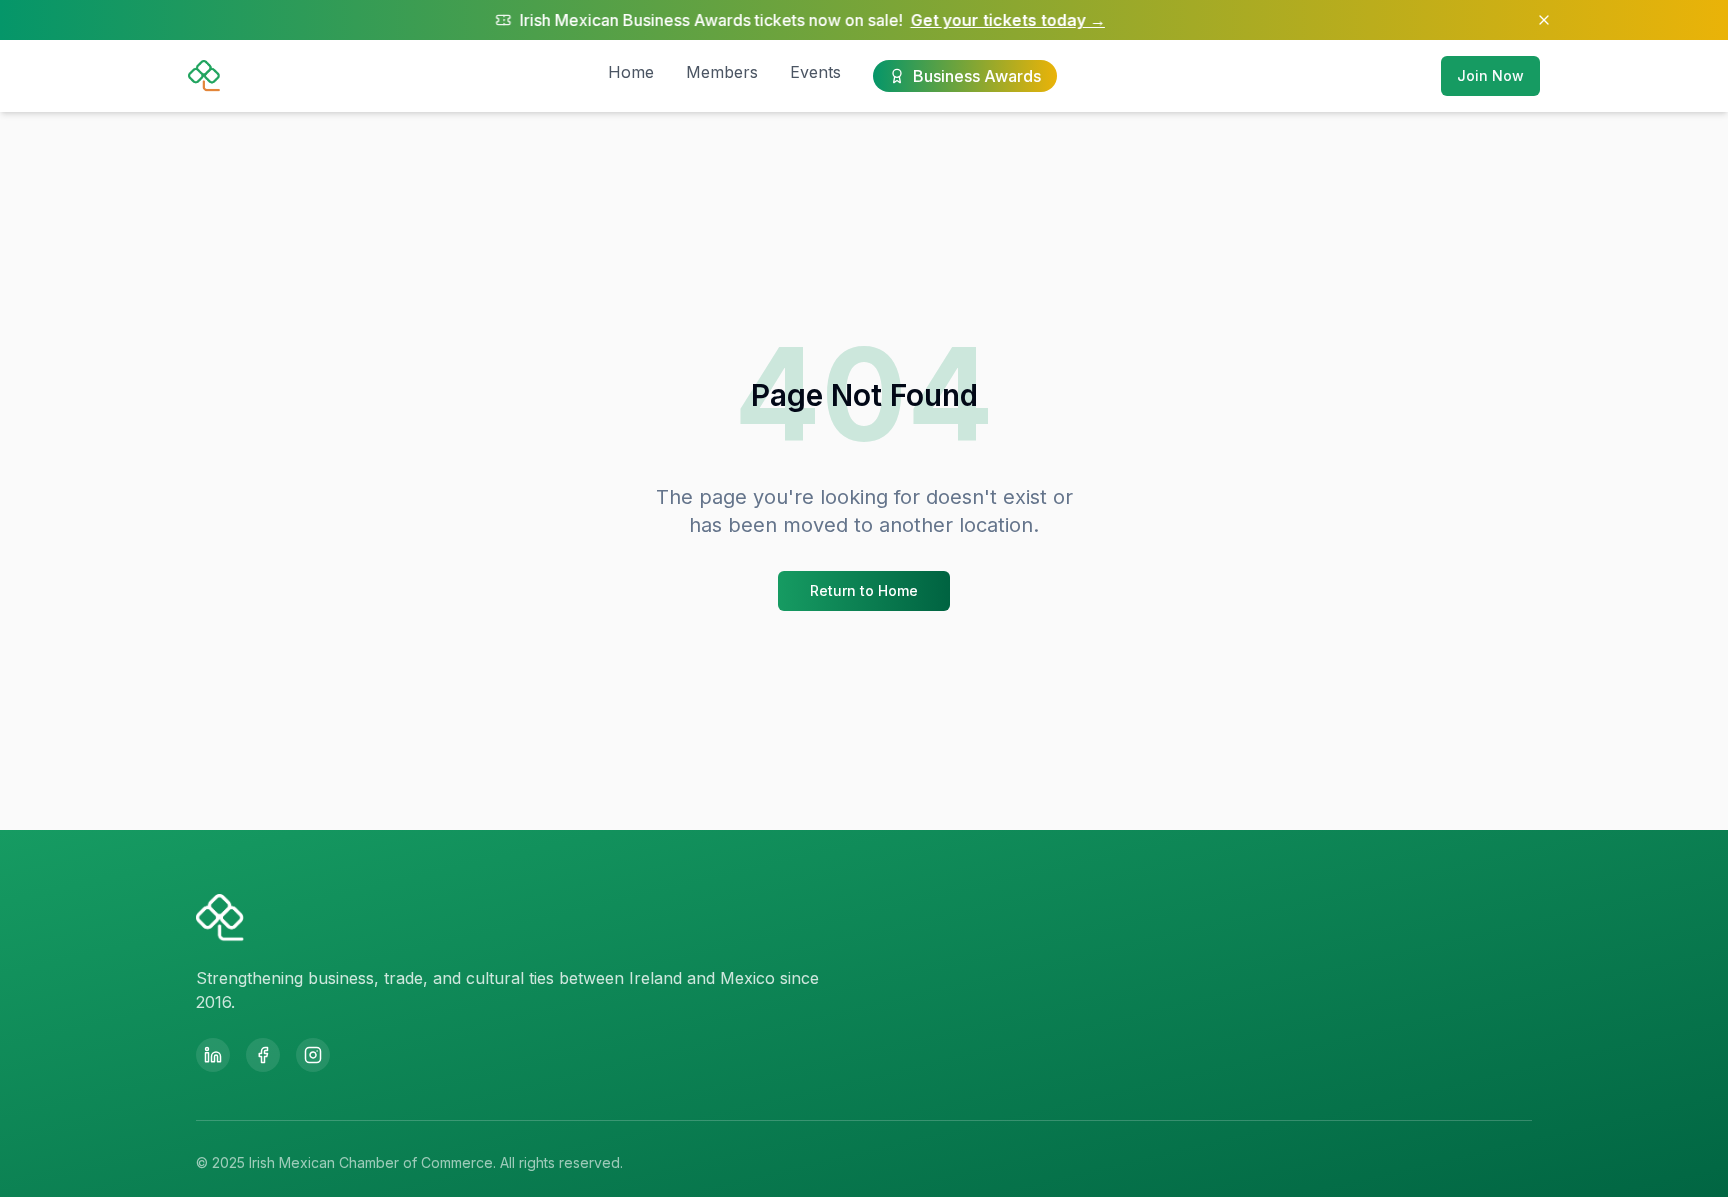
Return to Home (864, 590)
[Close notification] (1544, 20)
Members (722, 72)
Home (631, 72)
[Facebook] (263, 1055)
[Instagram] (313, 1055)
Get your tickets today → (959, 20)
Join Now (1490, 75)
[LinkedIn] (213, 1055)
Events (815, 72)
